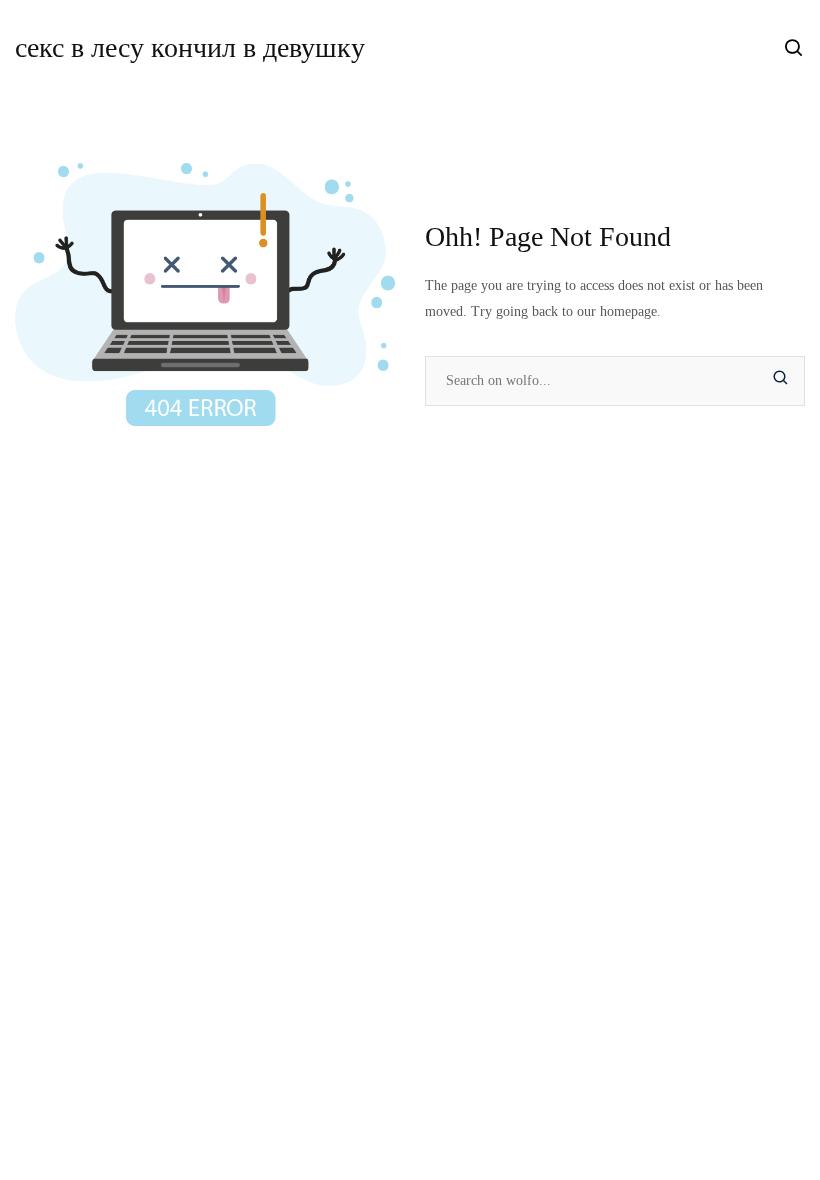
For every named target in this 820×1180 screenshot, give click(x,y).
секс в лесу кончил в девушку (190, 47)
